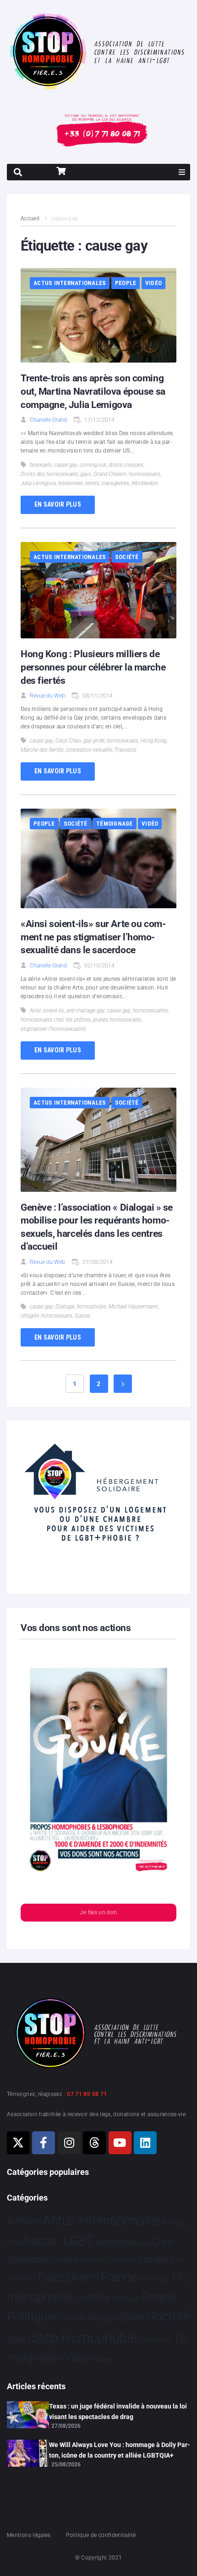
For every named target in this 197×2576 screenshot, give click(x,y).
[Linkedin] (145, 2143)
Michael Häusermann (133, 1307)
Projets (74, 2318)
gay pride (94, 741)
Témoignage (115, 824)
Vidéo (153, 283)
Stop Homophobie (84, 2338)
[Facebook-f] (44, 2143)
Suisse (82, 1316)
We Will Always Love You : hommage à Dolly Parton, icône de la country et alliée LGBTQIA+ (120, 2450)
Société (127, 557)
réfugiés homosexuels (47, 1316)
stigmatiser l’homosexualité (53, 1029)
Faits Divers (68, 2277)
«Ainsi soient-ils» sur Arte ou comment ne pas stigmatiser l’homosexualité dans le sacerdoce (93, 937)
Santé (132, 2317)
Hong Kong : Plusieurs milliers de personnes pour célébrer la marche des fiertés (93, 667)
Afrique (175, 2222)
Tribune (162, 2341)
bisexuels (41, 465)
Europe (153, 2259)
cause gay (66, 465)
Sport (19, 2339)
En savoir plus (58, 504)
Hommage (155, 2279)
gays (86, 474)
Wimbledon (145, 483)
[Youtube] (120, 2143)
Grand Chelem (110, 474)
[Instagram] (69, 2143)
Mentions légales (29, 2535)
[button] (182, 172)
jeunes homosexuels (117, 1020)
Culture (65, 2260)
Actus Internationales (70, 283)
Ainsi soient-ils (47, 1011)
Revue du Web (47, 696)
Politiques (34, 2317)
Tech (145, 2340)
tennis (92, 483)
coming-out (93, 465)
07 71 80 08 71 (87, 2094)
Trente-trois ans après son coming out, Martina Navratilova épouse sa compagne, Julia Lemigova (93, 391)
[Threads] (94, 2143)
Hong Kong (153, 741)
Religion (103, 2318)
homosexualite (150, 1011)
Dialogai (65, 1307)
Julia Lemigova (38, 483)
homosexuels (145, 474)
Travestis (126, 750)
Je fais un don (98, 1912)
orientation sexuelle (89, 750)
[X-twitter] (18, 2143)
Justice (92, 2297)
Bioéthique (116, 2242)
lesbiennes (71, 483)
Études (101, 2359)
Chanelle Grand (48, 420)
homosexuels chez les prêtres (56, 1020)
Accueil (30, 218)
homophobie (92, 1307)
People (126, 283)
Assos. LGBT (58, 2241)
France (119, 2277)
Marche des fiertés (42, 750)
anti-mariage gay (86, 1011)
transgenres (115, 483)
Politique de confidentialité (101, 2535)
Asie (14, 2243)
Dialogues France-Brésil (108, 2261)
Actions (24, 2221)
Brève (144, 2244)
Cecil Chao (68, 741)
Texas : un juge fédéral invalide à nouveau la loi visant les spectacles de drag (118, 2411)
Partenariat (126, 2299)
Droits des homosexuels (49, 474)
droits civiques (126, 465)
